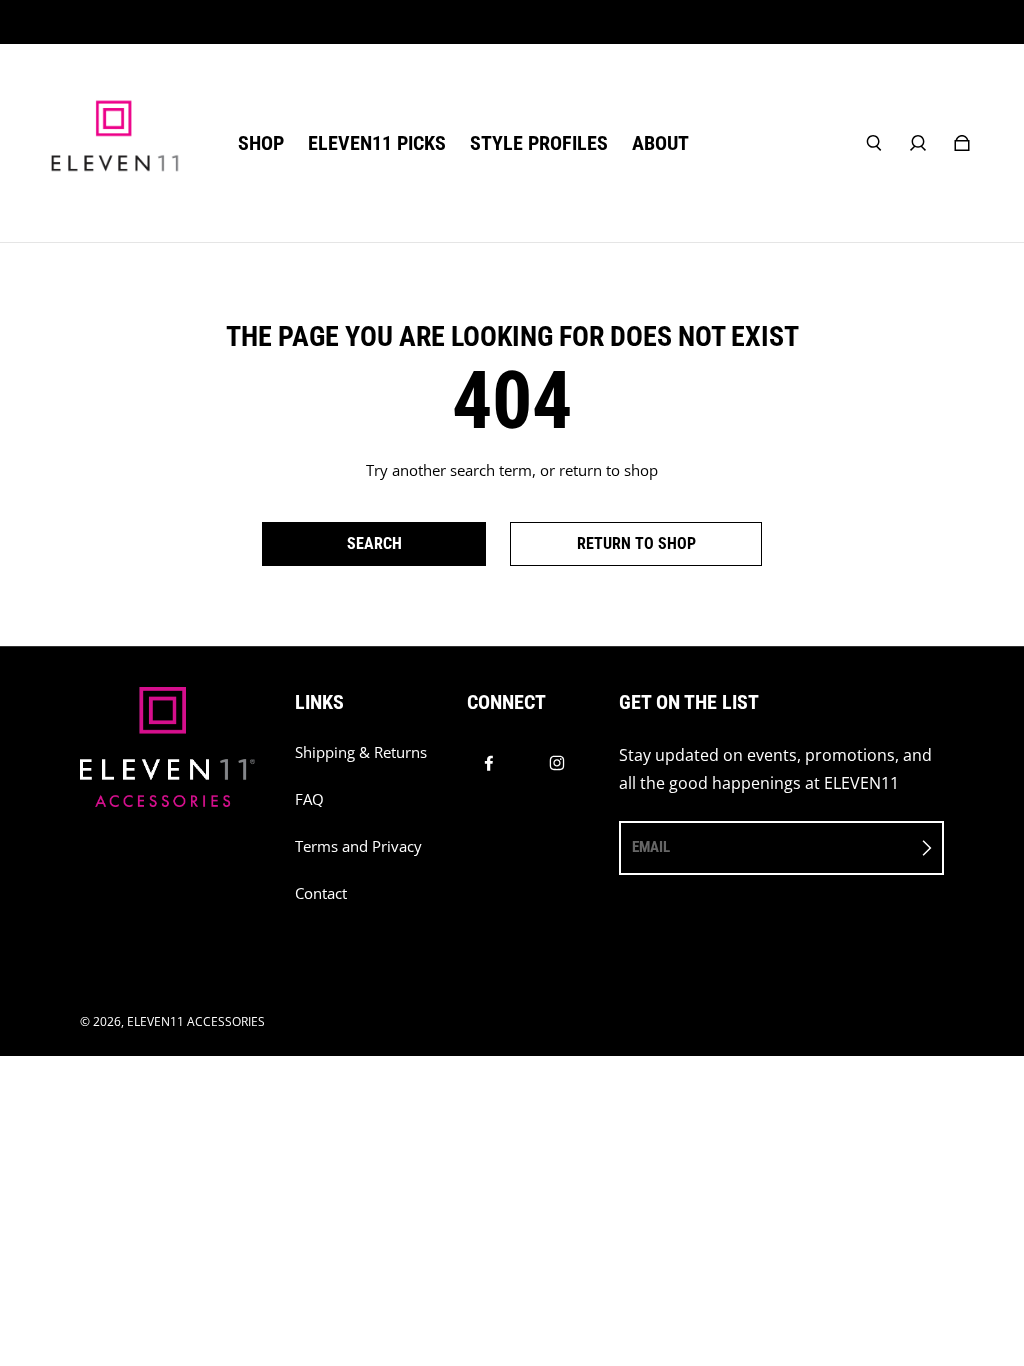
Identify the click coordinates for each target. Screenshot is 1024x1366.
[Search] (874, 143)
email (651, 847)
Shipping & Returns (361, 752)
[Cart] (962, 143)
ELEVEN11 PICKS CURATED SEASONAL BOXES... (512, 21)
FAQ (309, 799)
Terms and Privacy (358, 846)
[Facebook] (489, 763)
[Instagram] (557, 763)
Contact (321, 893)
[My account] (918, 143)
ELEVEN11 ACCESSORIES (196, 1021)
